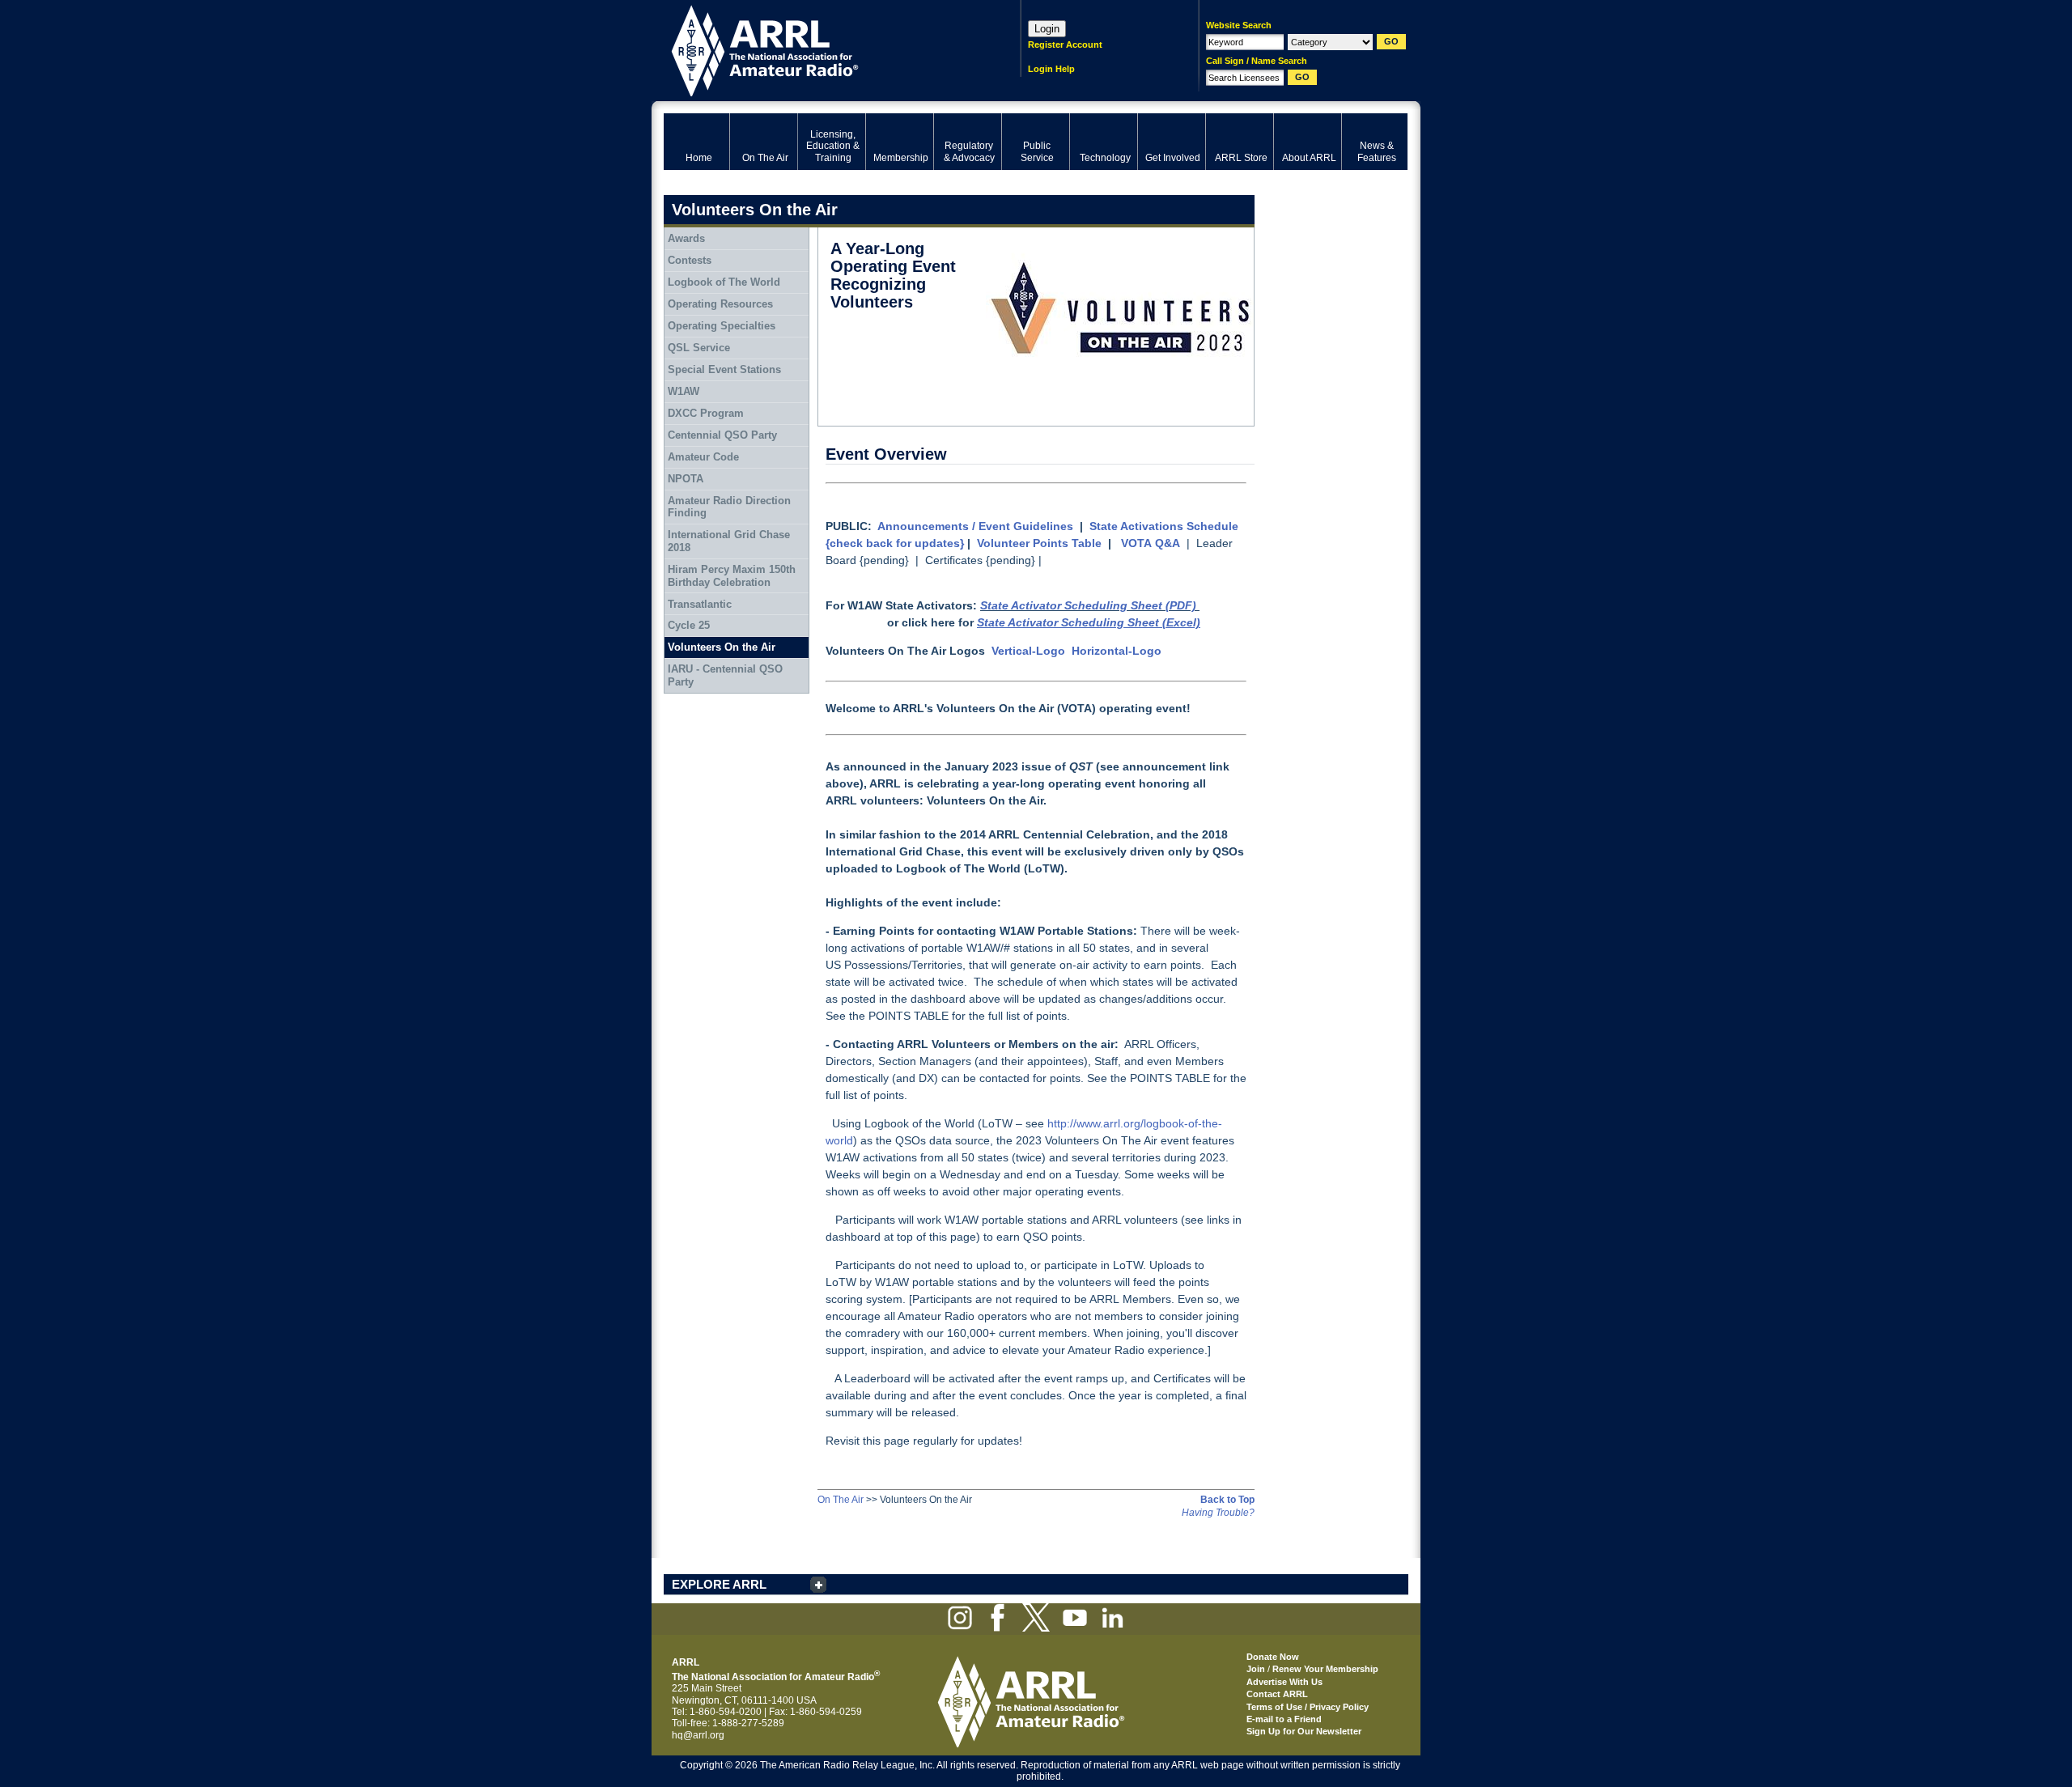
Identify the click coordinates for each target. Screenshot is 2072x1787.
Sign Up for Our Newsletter (1304, 1731)
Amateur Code (703, 457)
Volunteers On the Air (722, 647)
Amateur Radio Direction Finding (729, 507)
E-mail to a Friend (1284, 1719)
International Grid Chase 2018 (729, 541)
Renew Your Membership (1325, 1669)
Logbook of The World (724, 282)
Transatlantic (700, 604)
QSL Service (699, 348)
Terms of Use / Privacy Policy (1308, 1707)
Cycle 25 (689, 625)
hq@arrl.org (698, 1735)
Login (1047, 29)
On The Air (841, 1500)
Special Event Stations (724, 369)
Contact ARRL (1277, 1694)
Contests (690, 260)
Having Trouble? (1218, 1513)
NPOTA (686, 479)
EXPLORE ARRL (719, 1584)
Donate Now (1273, 1657)
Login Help (1051, 69)
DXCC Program (706, 413)
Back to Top (1227, 1500)
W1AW (684, 391)
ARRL (821, 49)
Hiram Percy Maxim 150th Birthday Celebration (732, 576)
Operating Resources (720, 304)
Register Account (1065, 45)
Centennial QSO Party (722, 435)
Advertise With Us (1284, 1682)
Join (1256, 1669)
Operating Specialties (722, 326)
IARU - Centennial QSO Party (725, 675)
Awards (686, 238)
